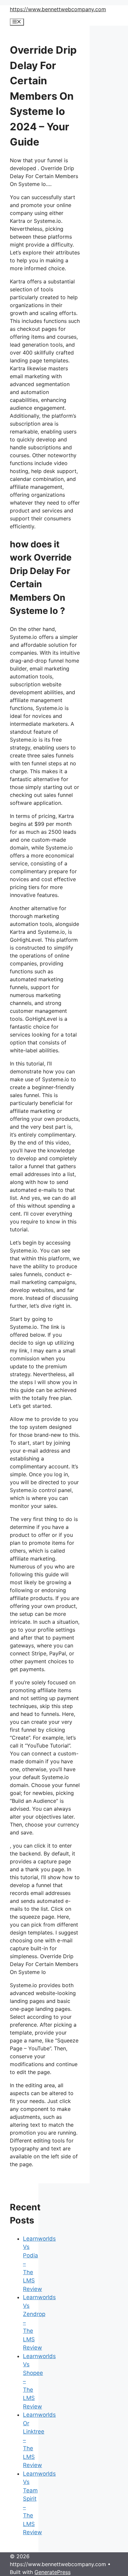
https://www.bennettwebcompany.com (58, 9)
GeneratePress (53, 2572)
